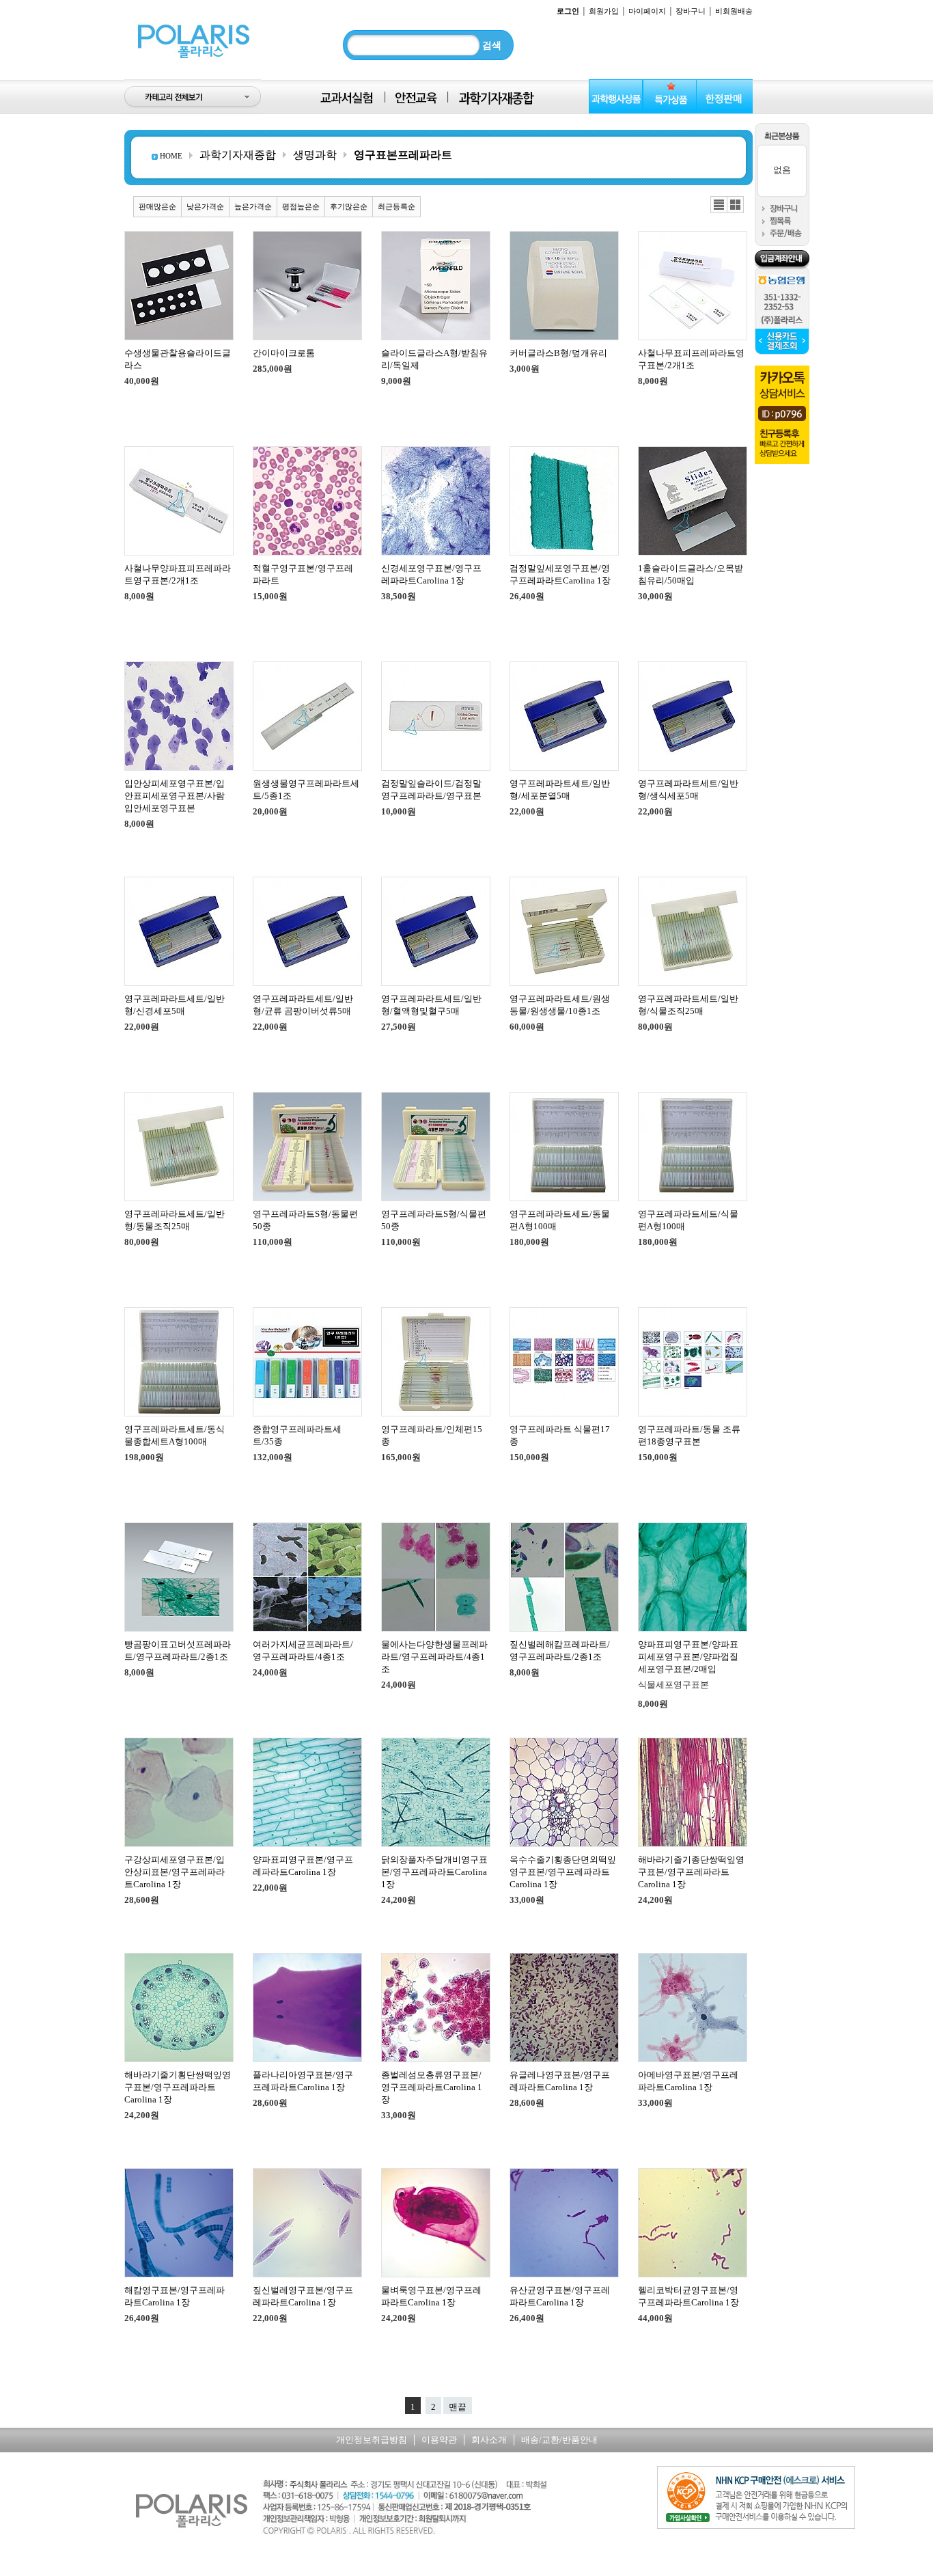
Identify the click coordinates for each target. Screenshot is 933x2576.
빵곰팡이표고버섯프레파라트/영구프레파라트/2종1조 (178, 1650)
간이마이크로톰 (284, 353)
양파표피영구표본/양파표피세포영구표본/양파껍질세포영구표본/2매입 (688, 1657)
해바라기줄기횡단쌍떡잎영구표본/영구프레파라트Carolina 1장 (178, 2087)
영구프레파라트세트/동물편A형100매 (560, 1220)
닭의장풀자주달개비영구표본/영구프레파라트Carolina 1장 (434, 1872)
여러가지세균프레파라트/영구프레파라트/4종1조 (303, 1650)
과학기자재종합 (238, 155)
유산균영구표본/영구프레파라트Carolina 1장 (560, 2296)
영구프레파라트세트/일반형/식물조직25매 (688, 1005)
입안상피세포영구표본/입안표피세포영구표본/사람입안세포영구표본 (175, 796)
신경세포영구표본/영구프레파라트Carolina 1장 (431, 574)
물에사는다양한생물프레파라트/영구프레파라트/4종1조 (434, 1657)
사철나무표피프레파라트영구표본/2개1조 (691, 359)
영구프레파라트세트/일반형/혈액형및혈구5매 (431, 1005)
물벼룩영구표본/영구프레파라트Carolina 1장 (431, 2296)
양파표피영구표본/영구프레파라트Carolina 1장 (303, 1866)
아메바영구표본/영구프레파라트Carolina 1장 (688, 2081)
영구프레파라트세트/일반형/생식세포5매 (688, 790)
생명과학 (315, 155)
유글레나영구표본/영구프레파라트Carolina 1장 (560, 2081)
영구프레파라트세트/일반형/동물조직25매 (175, 1220)
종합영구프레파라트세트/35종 (297, 1435)
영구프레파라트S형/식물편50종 (434, 1220)
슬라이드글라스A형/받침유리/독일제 (434, 359)
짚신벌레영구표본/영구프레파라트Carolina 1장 (303, 2296)
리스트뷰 (719, 205)
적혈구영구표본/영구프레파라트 (303, 574)
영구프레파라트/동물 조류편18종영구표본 (689, 1435)
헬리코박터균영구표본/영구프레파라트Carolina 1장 (688, 2296)
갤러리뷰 (735, 205)
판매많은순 (157, 206)
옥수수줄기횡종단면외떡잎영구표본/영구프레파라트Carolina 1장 (563, 1872)
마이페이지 (647, 11)
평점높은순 (301, 206)
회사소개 (489, 2440)
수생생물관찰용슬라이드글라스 (178, 359)
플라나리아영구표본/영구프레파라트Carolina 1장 (303, 2081)
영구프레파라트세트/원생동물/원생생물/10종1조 (560, 1005)
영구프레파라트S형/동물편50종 (305, 1220)
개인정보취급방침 (372, 2440)
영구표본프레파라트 (403, 155)
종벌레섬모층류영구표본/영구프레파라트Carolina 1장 (432, 2087)
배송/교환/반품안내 (559, 2440)
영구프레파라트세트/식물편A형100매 (688, 1220)
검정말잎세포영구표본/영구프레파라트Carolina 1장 (560, 574)
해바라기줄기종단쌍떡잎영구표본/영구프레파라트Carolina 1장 (691, 1872)
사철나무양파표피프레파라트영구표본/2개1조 (178, 574)
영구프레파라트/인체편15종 (432, 1435)
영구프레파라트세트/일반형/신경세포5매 (175, 1005)
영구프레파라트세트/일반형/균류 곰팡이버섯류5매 (303, 1005)
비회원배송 (734, 11)
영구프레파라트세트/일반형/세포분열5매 (560, 790)
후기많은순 (349, 206)
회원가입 (604, 11)
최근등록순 (396, 206)
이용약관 (439, 2440)
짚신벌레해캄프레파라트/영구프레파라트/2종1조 (560, 1650)
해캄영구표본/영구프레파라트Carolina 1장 (175, 2296)
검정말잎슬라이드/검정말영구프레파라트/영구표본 (431, 790)
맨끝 (458, 2407)
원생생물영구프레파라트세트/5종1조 (306, 790)
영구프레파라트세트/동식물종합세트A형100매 (175, 1435)
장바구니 (691, 11)
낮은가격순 (205, 206)
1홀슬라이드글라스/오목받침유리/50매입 (691, 574)
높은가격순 (253, 206)
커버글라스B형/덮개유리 (558, 353)
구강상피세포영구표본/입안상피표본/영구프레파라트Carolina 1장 (175, 1872)
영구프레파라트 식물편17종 (560, 1435)
